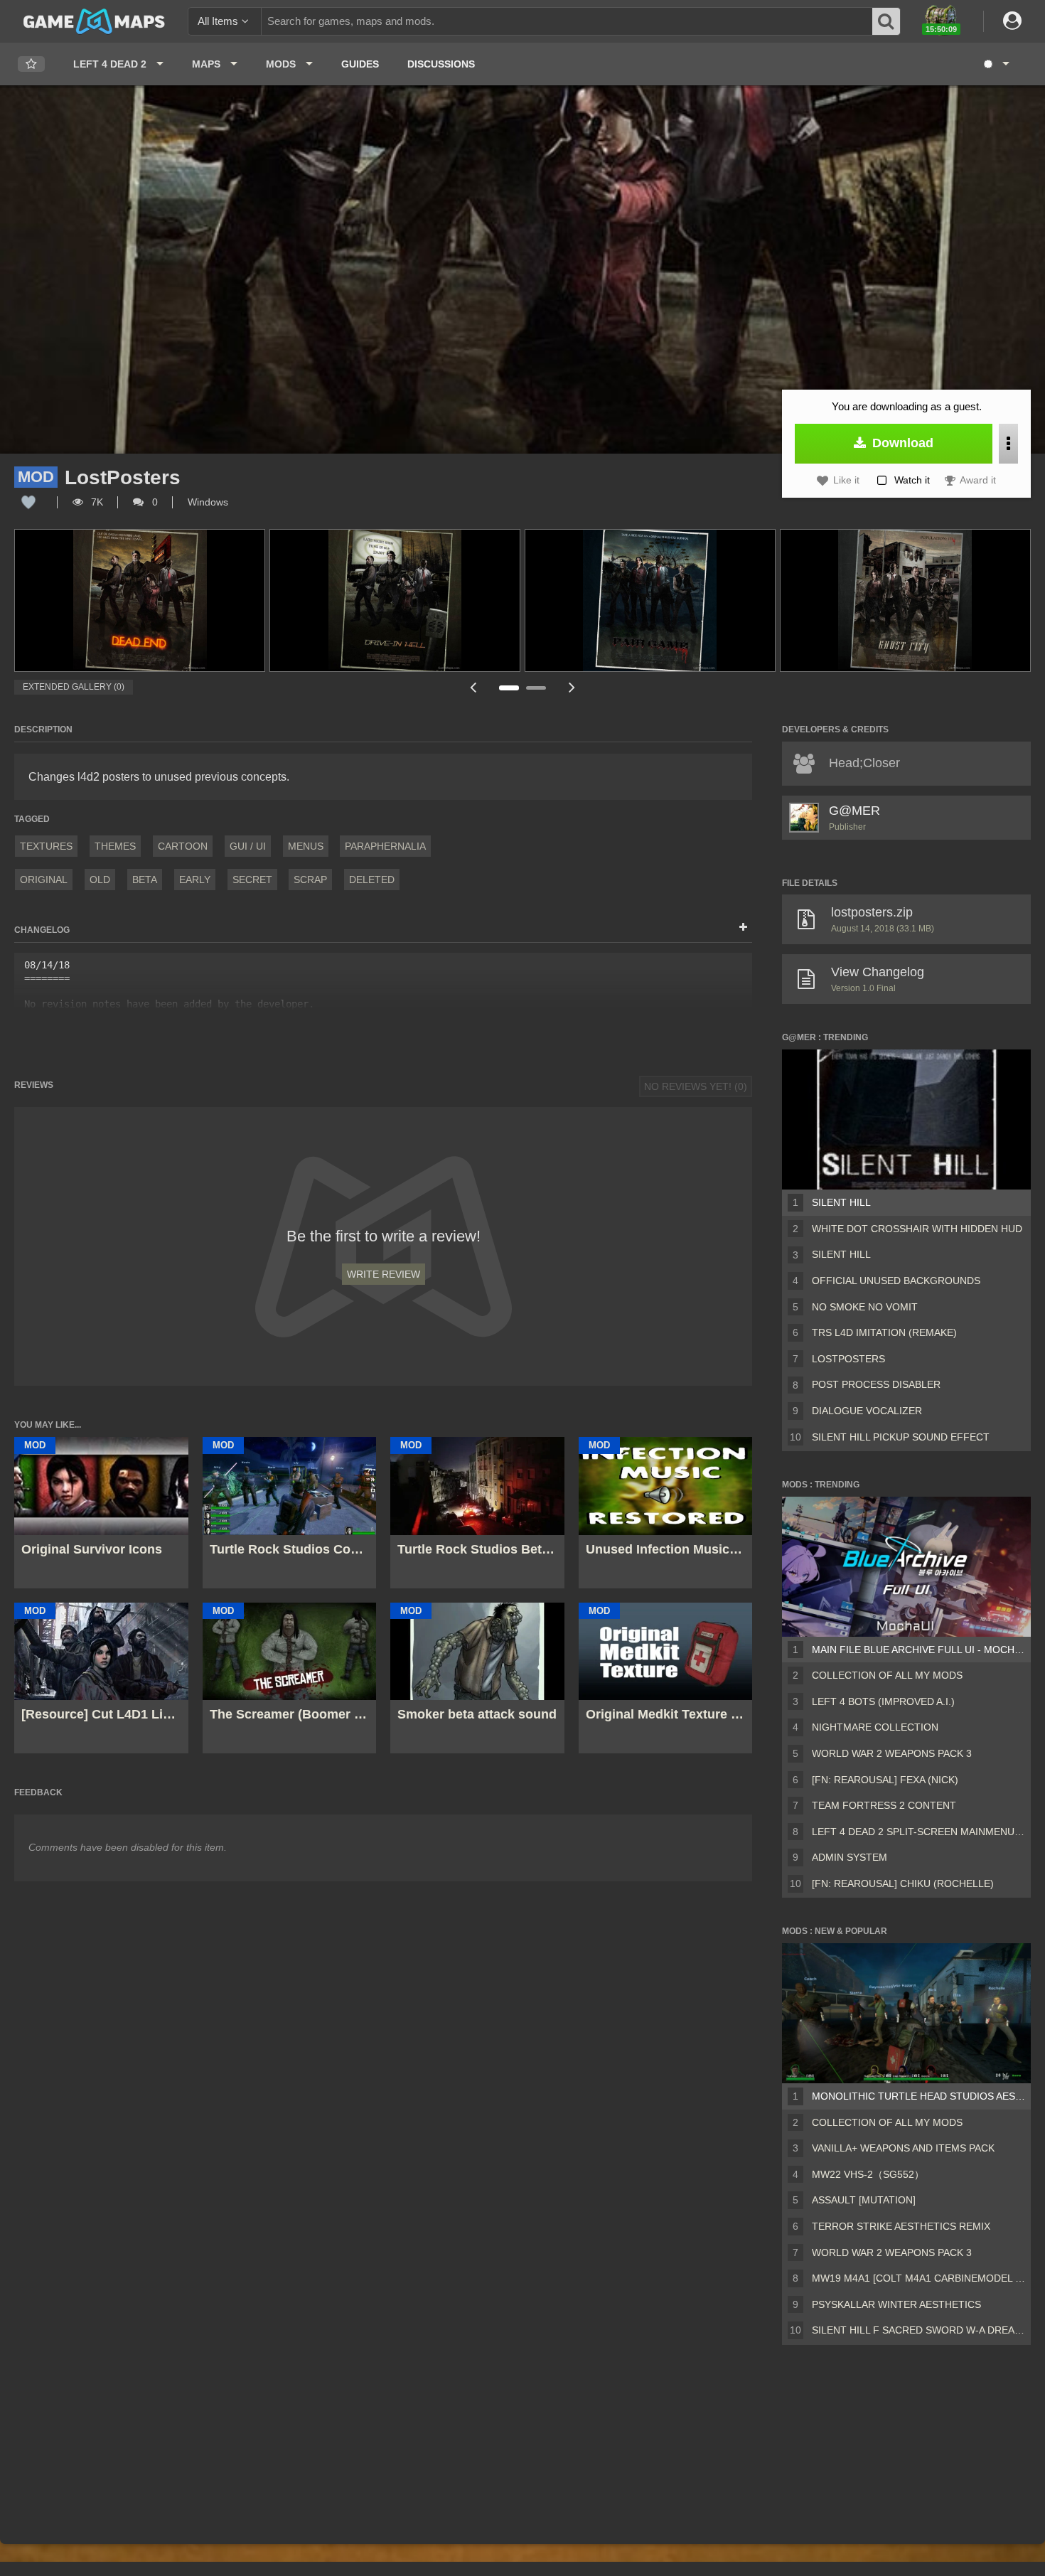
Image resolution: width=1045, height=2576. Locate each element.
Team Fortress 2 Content (884, 1805)
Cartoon (183, 846)
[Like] (28, 502)
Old (100, 880)
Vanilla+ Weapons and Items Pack (903, 2148)
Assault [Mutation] (864, 2200)
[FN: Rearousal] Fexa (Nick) (885, 1780)
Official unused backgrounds (896, 1281)
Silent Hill (841, 1202)
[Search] (886, 21)
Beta (145, 880)
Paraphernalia (385, 846)
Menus (306, 846)
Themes (115, 846)
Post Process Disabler (876, 1384)
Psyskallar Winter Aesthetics (896, 2304)
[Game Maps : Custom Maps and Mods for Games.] (94, 21)
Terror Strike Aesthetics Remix (901, 2226)
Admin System (850, 1857)
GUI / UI (248, 846)
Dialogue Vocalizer (867, 1411)
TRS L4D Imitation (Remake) (884, 1332)
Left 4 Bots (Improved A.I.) (883, 1701)
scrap (310, 880)
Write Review (384, 1274)
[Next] (572, 687)
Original (44, 880)
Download (901, 443)
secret (252, 880)
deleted (372, 880)
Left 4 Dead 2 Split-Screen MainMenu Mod (918, 1832)
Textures (46, 846)
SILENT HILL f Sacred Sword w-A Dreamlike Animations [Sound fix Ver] (918, 2330)
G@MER (854, 811)
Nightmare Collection (875, 1727)
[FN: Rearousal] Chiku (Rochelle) (903, 1883)
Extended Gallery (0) (74, 687)
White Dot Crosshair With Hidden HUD (917, 1229)
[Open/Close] (743, 928)
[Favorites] (31, 64)
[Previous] (473, 687)
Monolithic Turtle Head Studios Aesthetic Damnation (918, 2096)
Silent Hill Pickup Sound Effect (901, 1437)
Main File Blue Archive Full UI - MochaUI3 (918, 1650)
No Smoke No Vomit (865, 1307)
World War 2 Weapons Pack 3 (892, 1753)
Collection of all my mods (887, 1675)
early (195, 880)
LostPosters (848, 1359)
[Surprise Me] (996, 64)
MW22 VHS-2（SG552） (868, 2174)
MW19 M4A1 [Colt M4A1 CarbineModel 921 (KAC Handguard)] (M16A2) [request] (918, 2278)
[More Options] (1008, 444)
